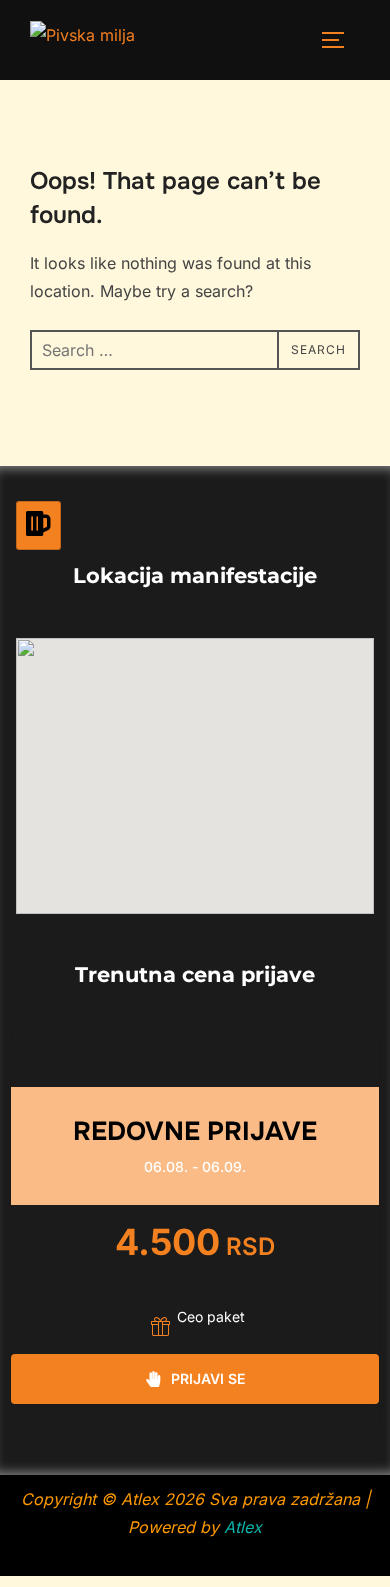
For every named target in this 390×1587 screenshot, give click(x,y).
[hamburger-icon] (38, 525)
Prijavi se (208, 1378)
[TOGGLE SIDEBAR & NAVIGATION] (340, 40)
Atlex (243, 1527)
